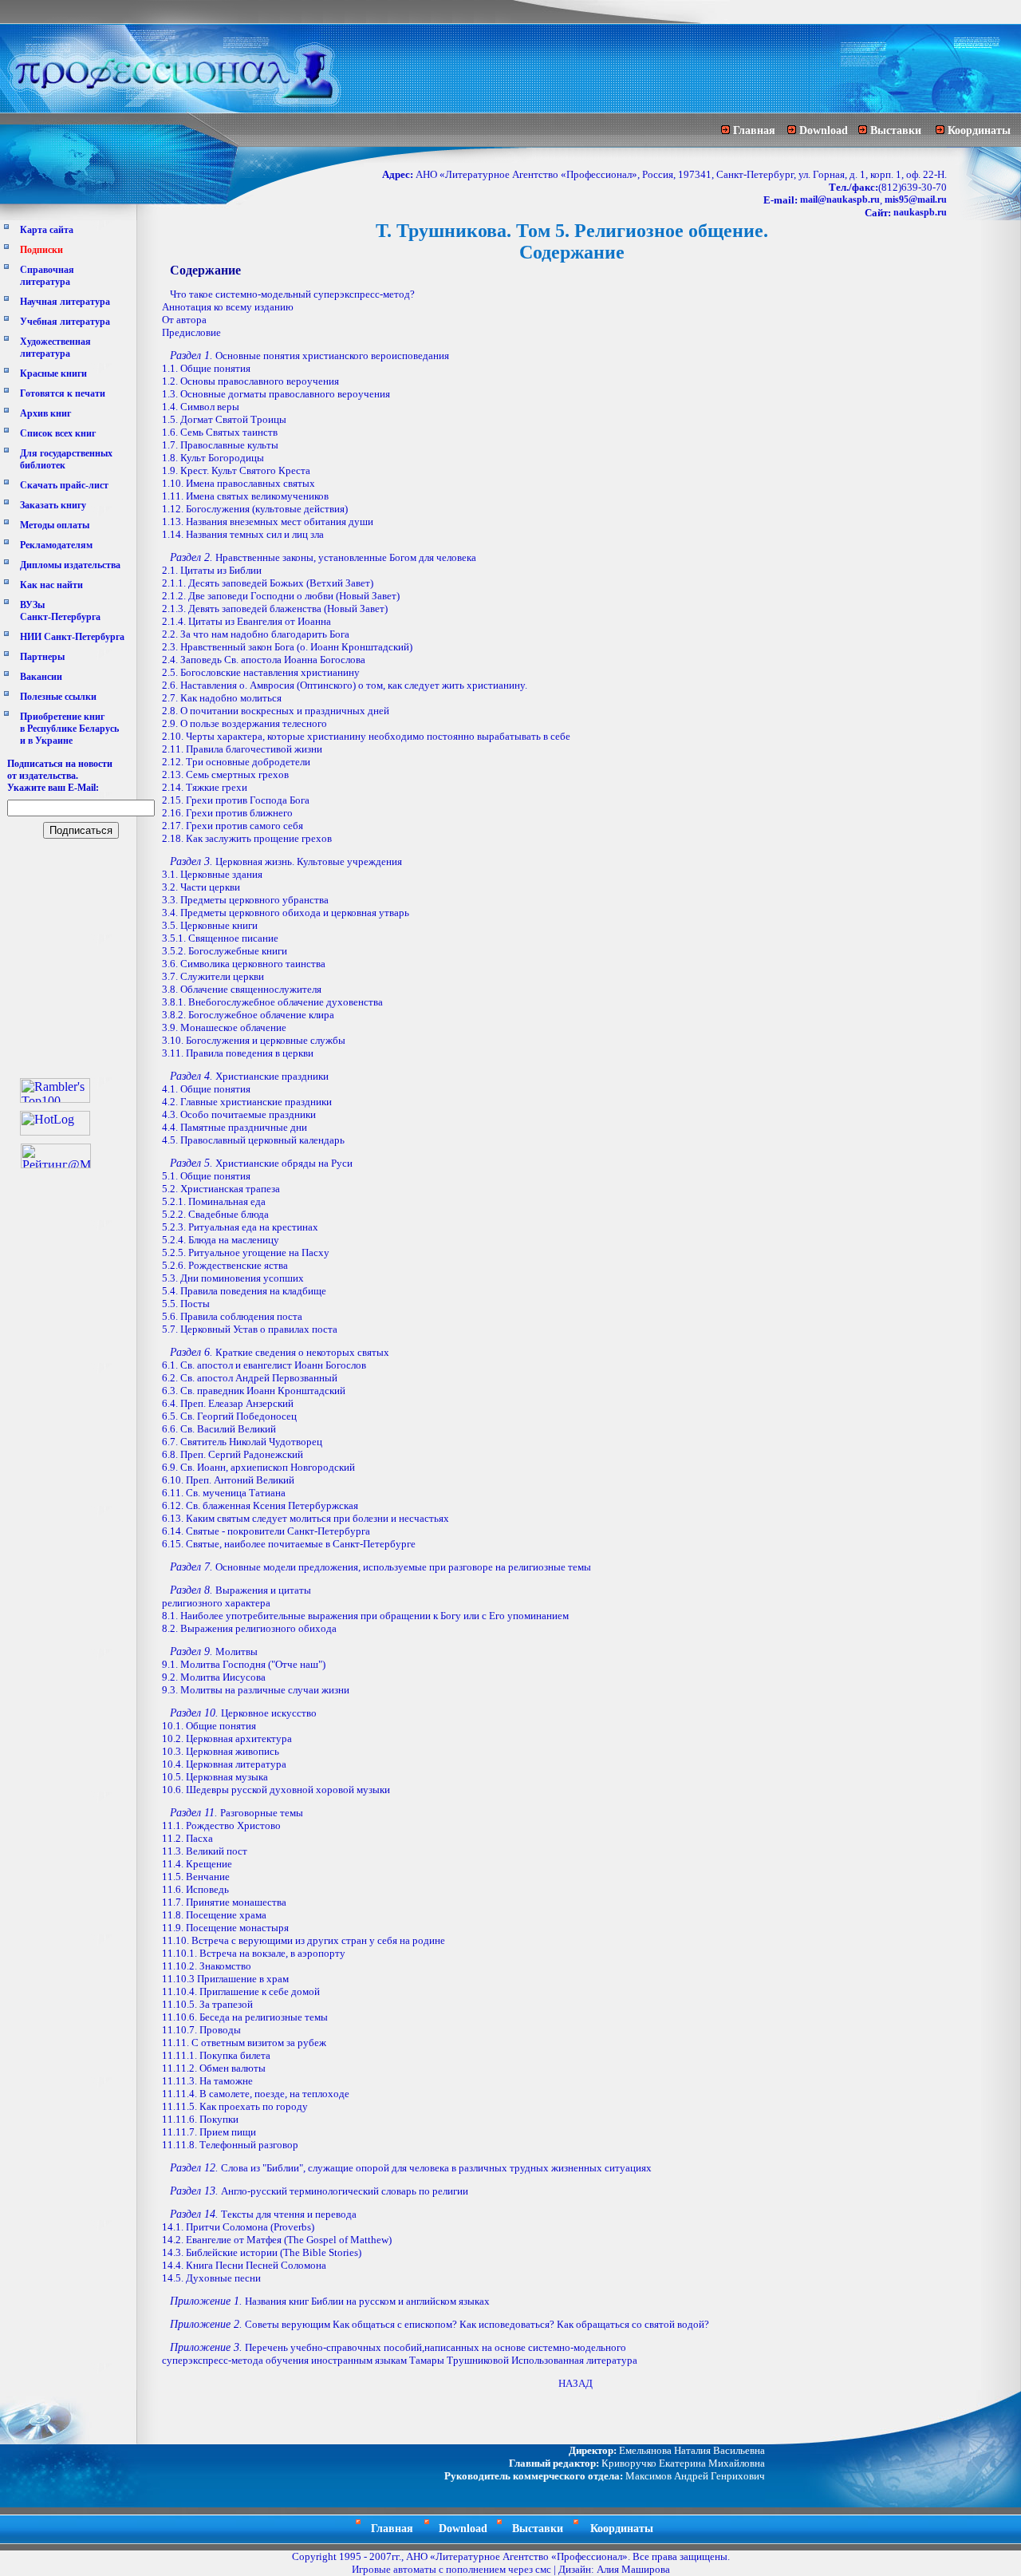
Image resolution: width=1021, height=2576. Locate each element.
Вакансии (41, 677)
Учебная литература (65, 322)
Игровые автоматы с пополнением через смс (451, 2569)
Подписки (41, 250)
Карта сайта (47, 230)
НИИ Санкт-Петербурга (72, 637)
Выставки (896, 130)
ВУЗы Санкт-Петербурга (60, 611)
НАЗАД (576, 2383)
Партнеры (42, 657)
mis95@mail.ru (916, 200)
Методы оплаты (55, 525)
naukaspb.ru (920, 212)
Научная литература (65, 302)
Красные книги (53, 373)
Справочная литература (47, 276)
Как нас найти (51, 585)
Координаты (979, 130)
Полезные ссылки (58, 697)
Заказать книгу (53, 505)
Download (824, 130)
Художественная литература (55, 348)
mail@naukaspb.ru (840, 200)
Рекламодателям (56, 545)
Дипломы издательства (70, 565)
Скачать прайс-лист (64, 485)
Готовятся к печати (63, 393)
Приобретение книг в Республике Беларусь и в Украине (69, 729)
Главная (754, 130)
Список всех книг (58, 433)
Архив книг (45, 413)
